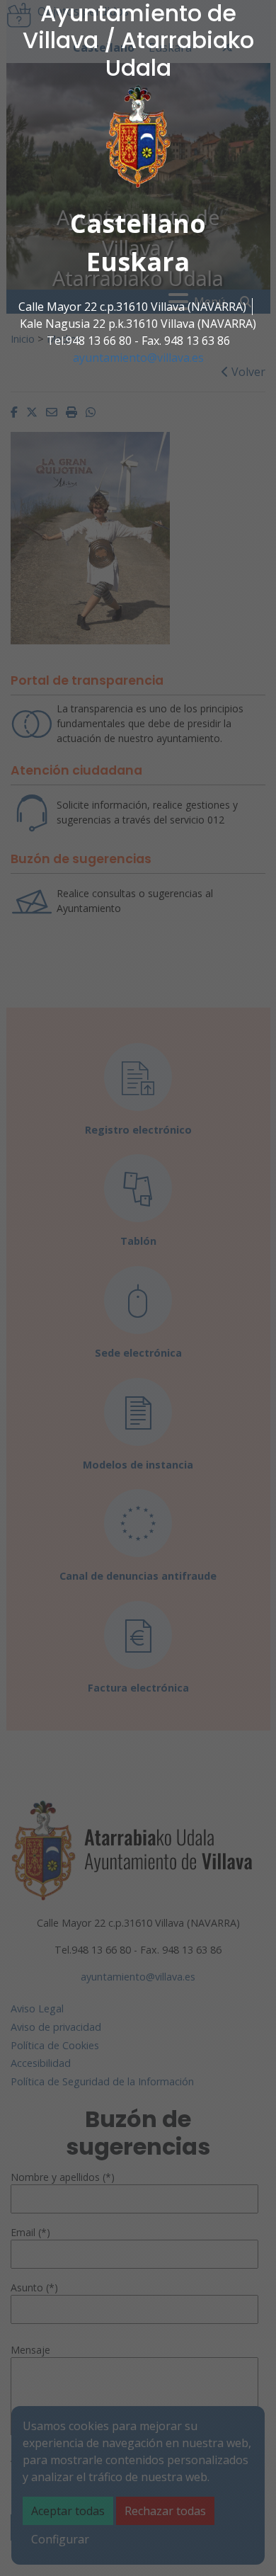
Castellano (138, 223)
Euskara (138, 262)
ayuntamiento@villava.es (138, 358)
